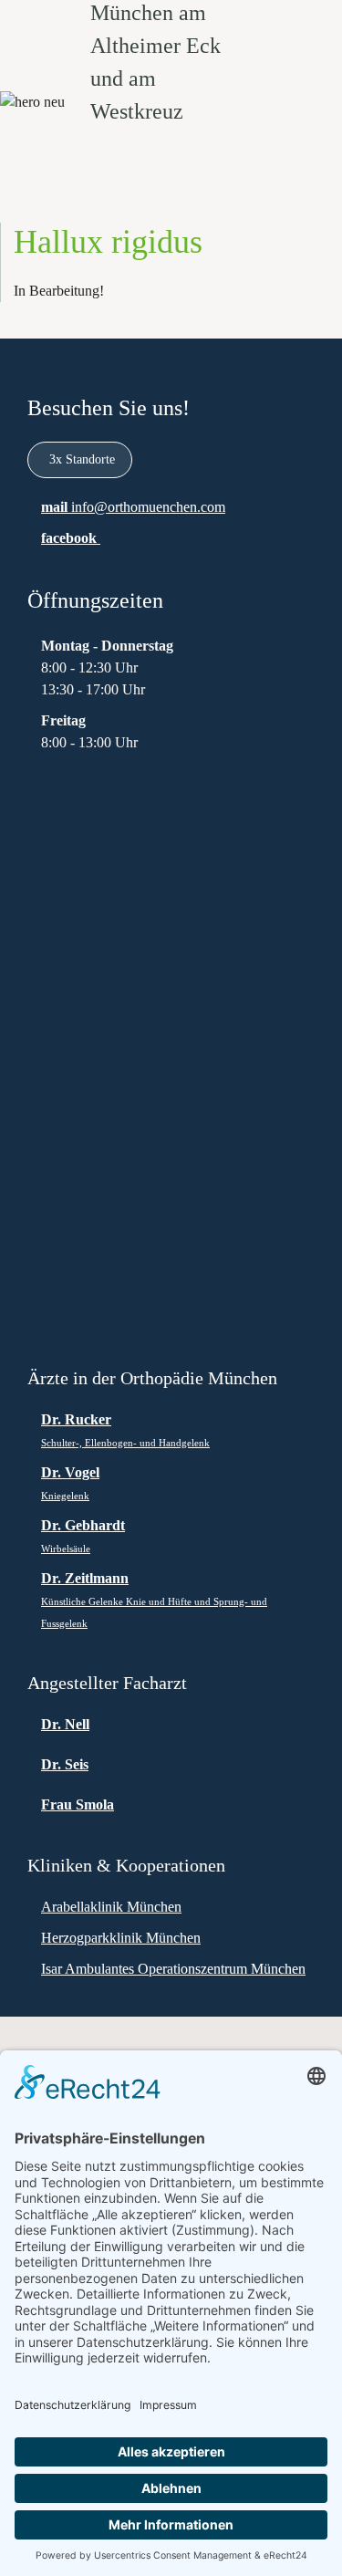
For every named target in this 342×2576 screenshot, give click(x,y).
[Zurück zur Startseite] (171, 46)
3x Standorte (82, 459)
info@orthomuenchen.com (148, 507)
